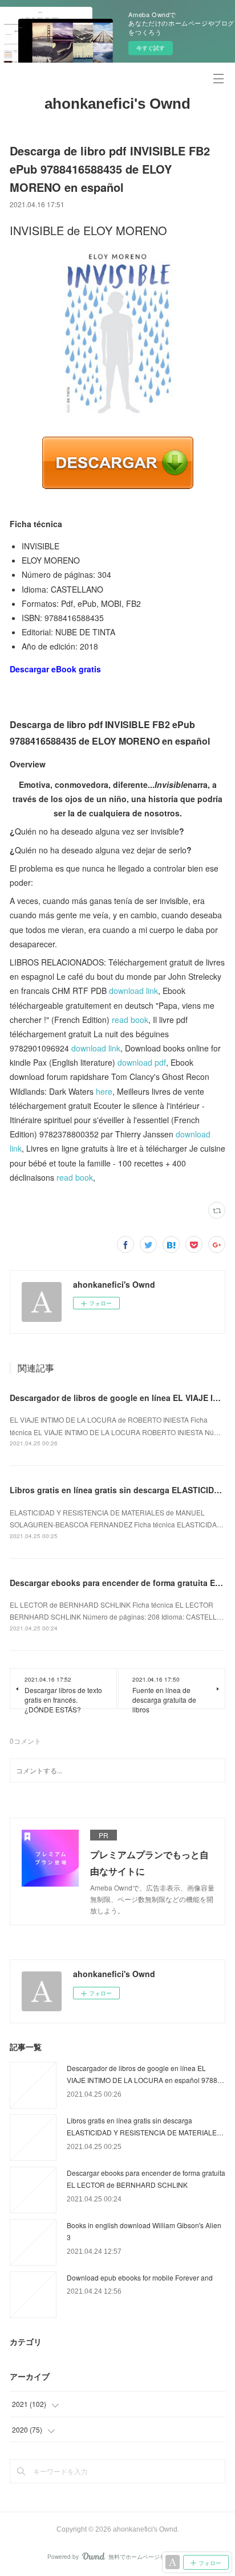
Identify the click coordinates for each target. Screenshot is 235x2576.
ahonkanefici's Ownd (117, 104)
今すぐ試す (151, 48)
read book (130, 1020)
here (104, 1091)
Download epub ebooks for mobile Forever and (140, 2277)
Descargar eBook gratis (55, 669)
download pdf (142, 1062)
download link (133, 991)
